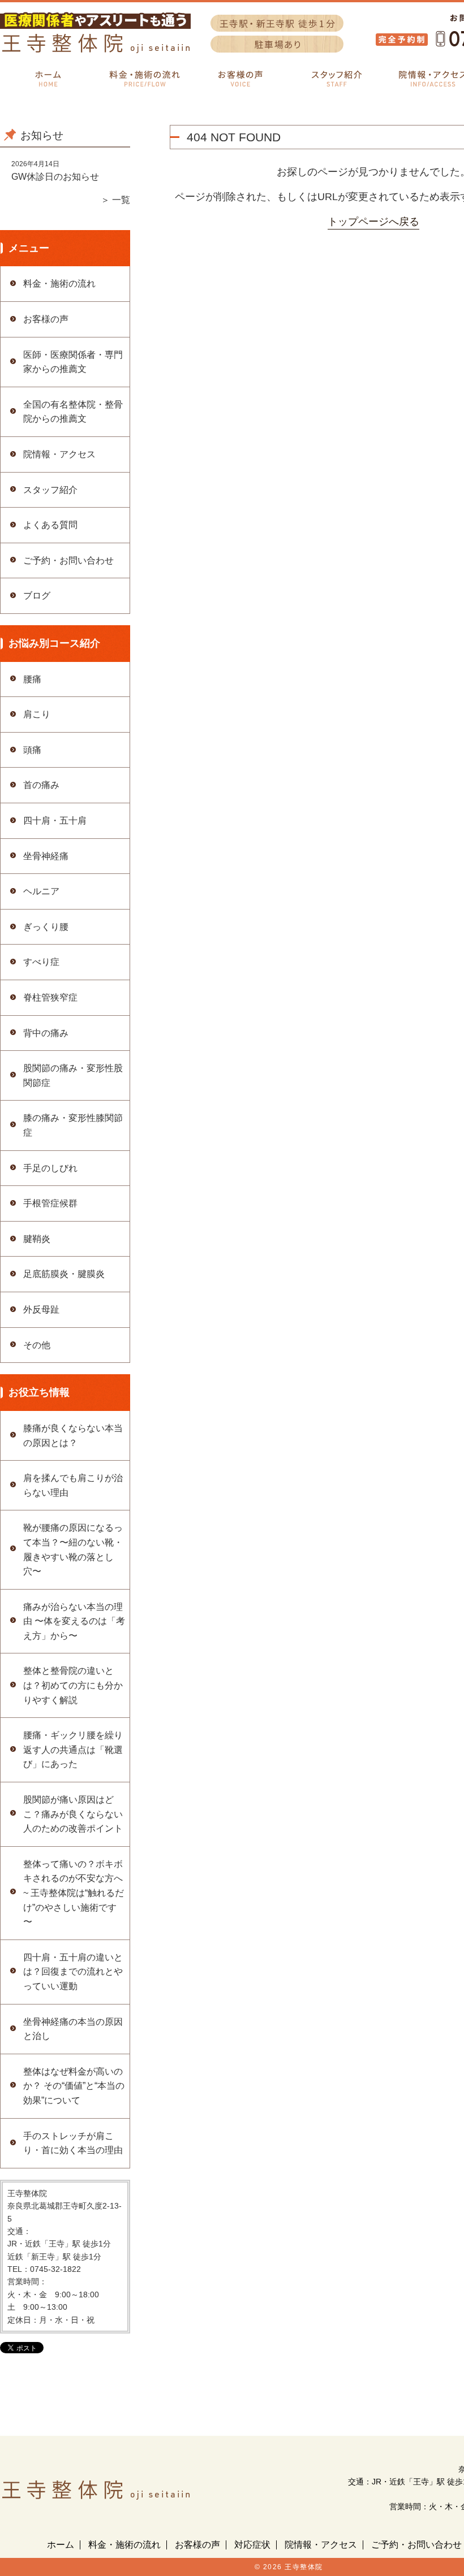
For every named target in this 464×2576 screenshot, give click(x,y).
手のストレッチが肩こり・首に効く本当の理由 (73, 2143)
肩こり (37, 714)
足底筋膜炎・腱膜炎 (64, 1274)
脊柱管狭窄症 (50, 997)
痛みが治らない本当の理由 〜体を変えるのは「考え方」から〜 (74, 1621)
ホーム (61, 2545)
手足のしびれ (50, 1168)
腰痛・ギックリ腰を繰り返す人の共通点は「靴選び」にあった (73, 1750)
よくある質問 (50, 525)
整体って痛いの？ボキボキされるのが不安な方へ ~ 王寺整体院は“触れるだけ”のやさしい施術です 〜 (74, 1893)
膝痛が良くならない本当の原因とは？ (73, 1436)
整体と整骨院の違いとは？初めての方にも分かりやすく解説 (73, 1685)
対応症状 (252, 2545)
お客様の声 (46, 319)
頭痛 (32, 750)
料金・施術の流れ (59, 283)
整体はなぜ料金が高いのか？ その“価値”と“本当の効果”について (74, 2086)
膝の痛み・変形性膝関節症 (73, 1125)
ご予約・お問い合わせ (68, 560)
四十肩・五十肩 (55, 821)
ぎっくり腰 (46, 927)
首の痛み (41, 785)
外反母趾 (41, 1309)
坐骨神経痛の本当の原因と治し (73, 2029)
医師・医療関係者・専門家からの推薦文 (73, 362)
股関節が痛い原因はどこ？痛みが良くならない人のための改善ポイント (73, 1814)
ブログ (37, 596)
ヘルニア (41, 891)
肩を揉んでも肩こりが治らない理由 (73, 1485)
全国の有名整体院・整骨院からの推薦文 (73, 412)
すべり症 (41, 962)
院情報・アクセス (59, 454)
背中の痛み (46, 1033)
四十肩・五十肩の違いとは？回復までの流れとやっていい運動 (73, 1972)
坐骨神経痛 (46, 856)
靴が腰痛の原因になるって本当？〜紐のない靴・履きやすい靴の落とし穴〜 (73, 1549)
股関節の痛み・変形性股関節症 (73, 1075)
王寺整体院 (304, 2567)
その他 (37, 1345)
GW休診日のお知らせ (55, 177)
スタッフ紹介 (50, 490)
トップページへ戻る (373, 222)
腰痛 (32, 679)
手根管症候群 (50, 1203)
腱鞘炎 (37, 1239)
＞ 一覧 (115, 200)
